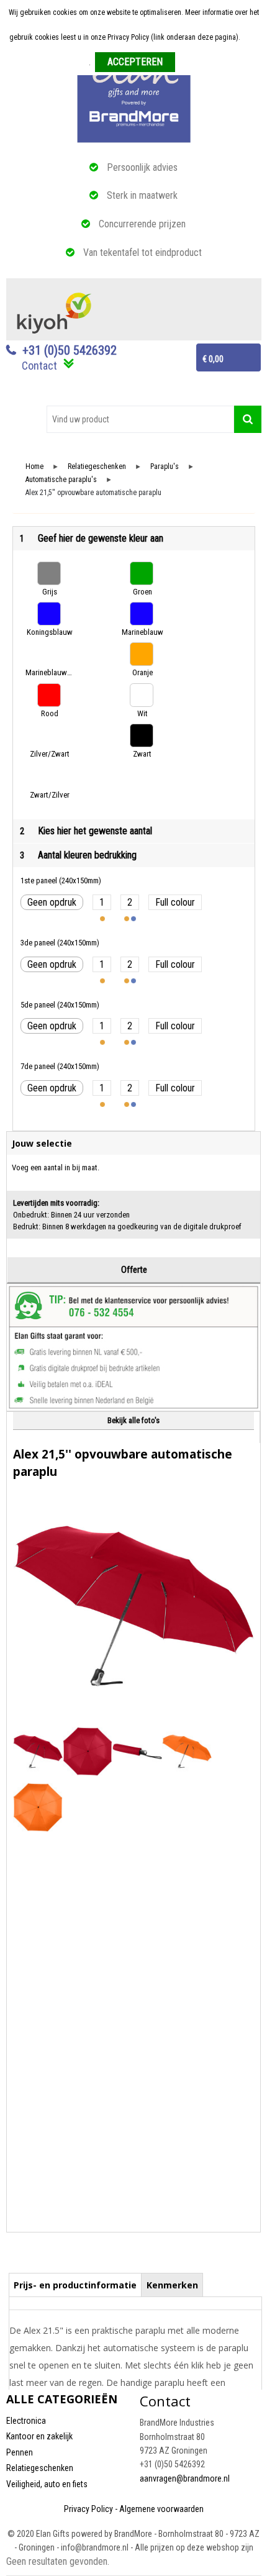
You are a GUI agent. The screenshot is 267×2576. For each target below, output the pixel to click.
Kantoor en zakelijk (39, 2436)
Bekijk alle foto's (133, 1420)
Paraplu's (165, 467)
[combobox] (140, 419)
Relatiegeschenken (97, 467)
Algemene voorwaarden (161, 2509)
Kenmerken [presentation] (172, 2285)
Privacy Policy (88, 2509)
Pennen (20, 2452)
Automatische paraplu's (61, 480)
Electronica (26, 2421)
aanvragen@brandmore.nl (185, 2478)
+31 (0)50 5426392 (70, 350)
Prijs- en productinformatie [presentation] (75, 2285)
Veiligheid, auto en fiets (47, 2484)
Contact (39, 366)
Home (34, 467)
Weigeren (194, 63)
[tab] (75, 2285)
